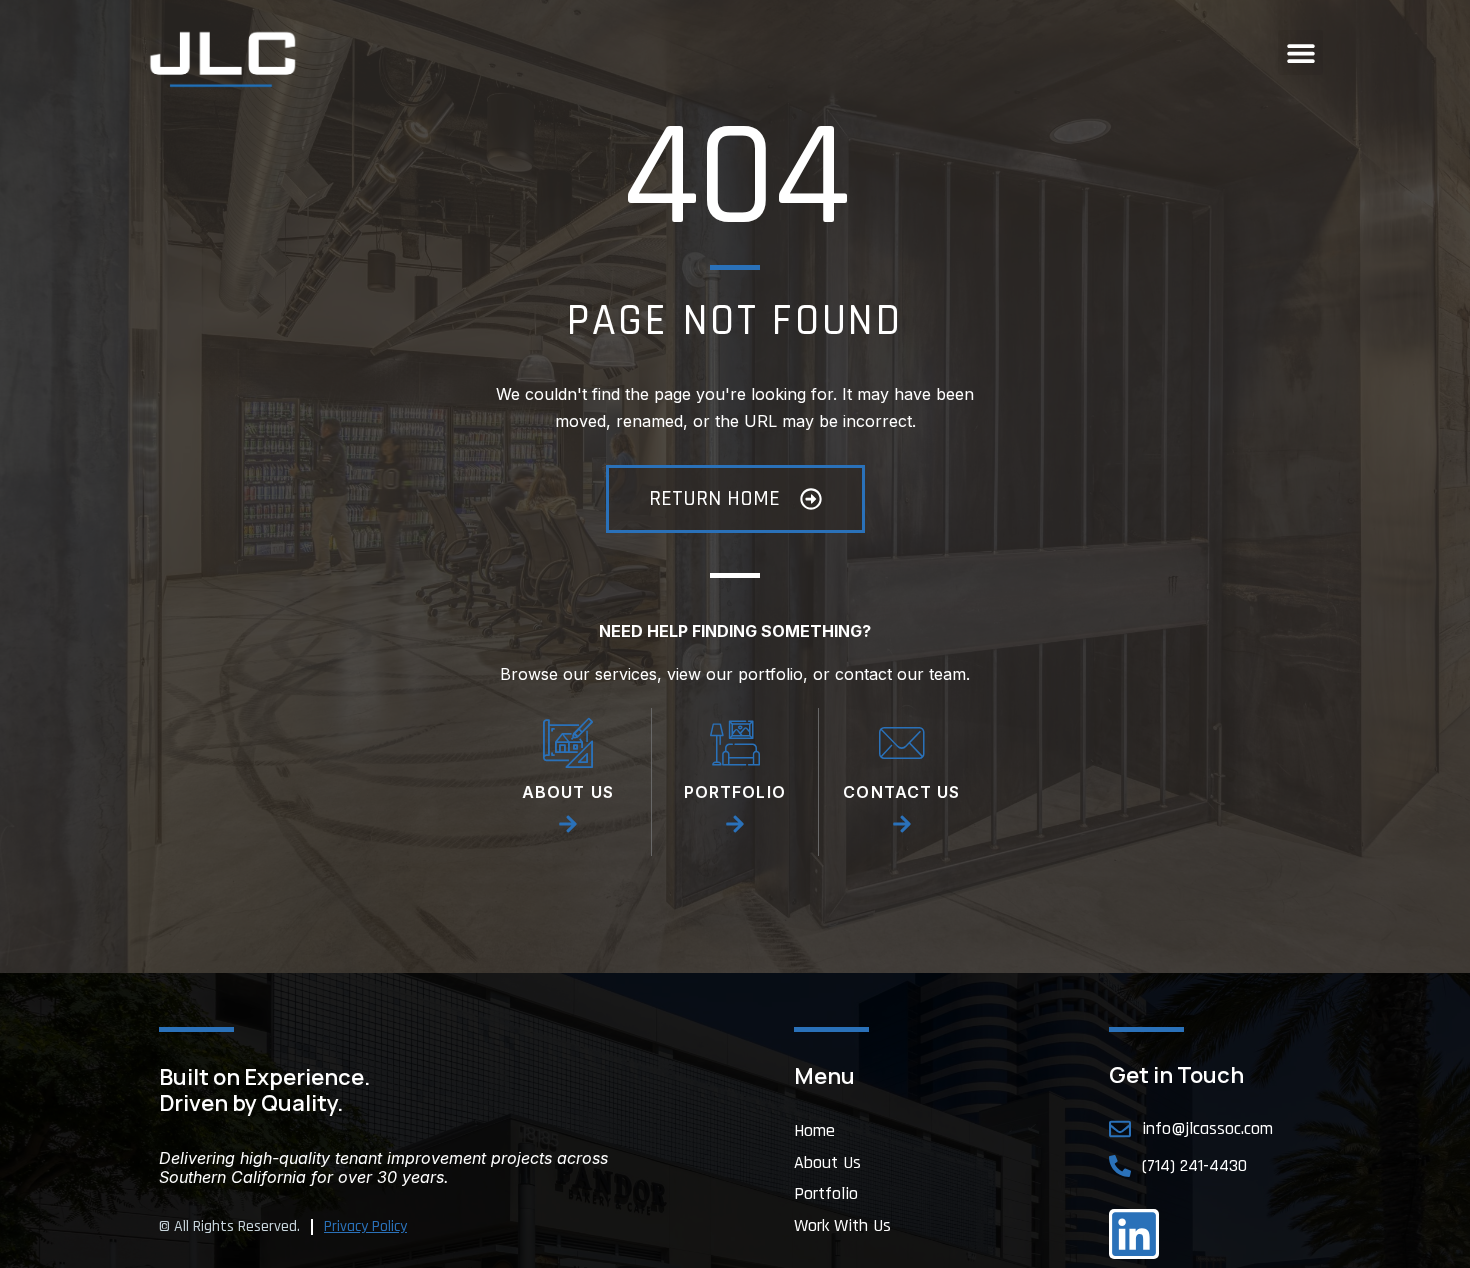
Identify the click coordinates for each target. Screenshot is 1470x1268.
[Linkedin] (1134, 1234)
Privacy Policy (365, 1226)
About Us (827, 1163)
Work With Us (842, 1226)
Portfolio (826, 1194)
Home (814, 1131)
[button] (1300, 52)
